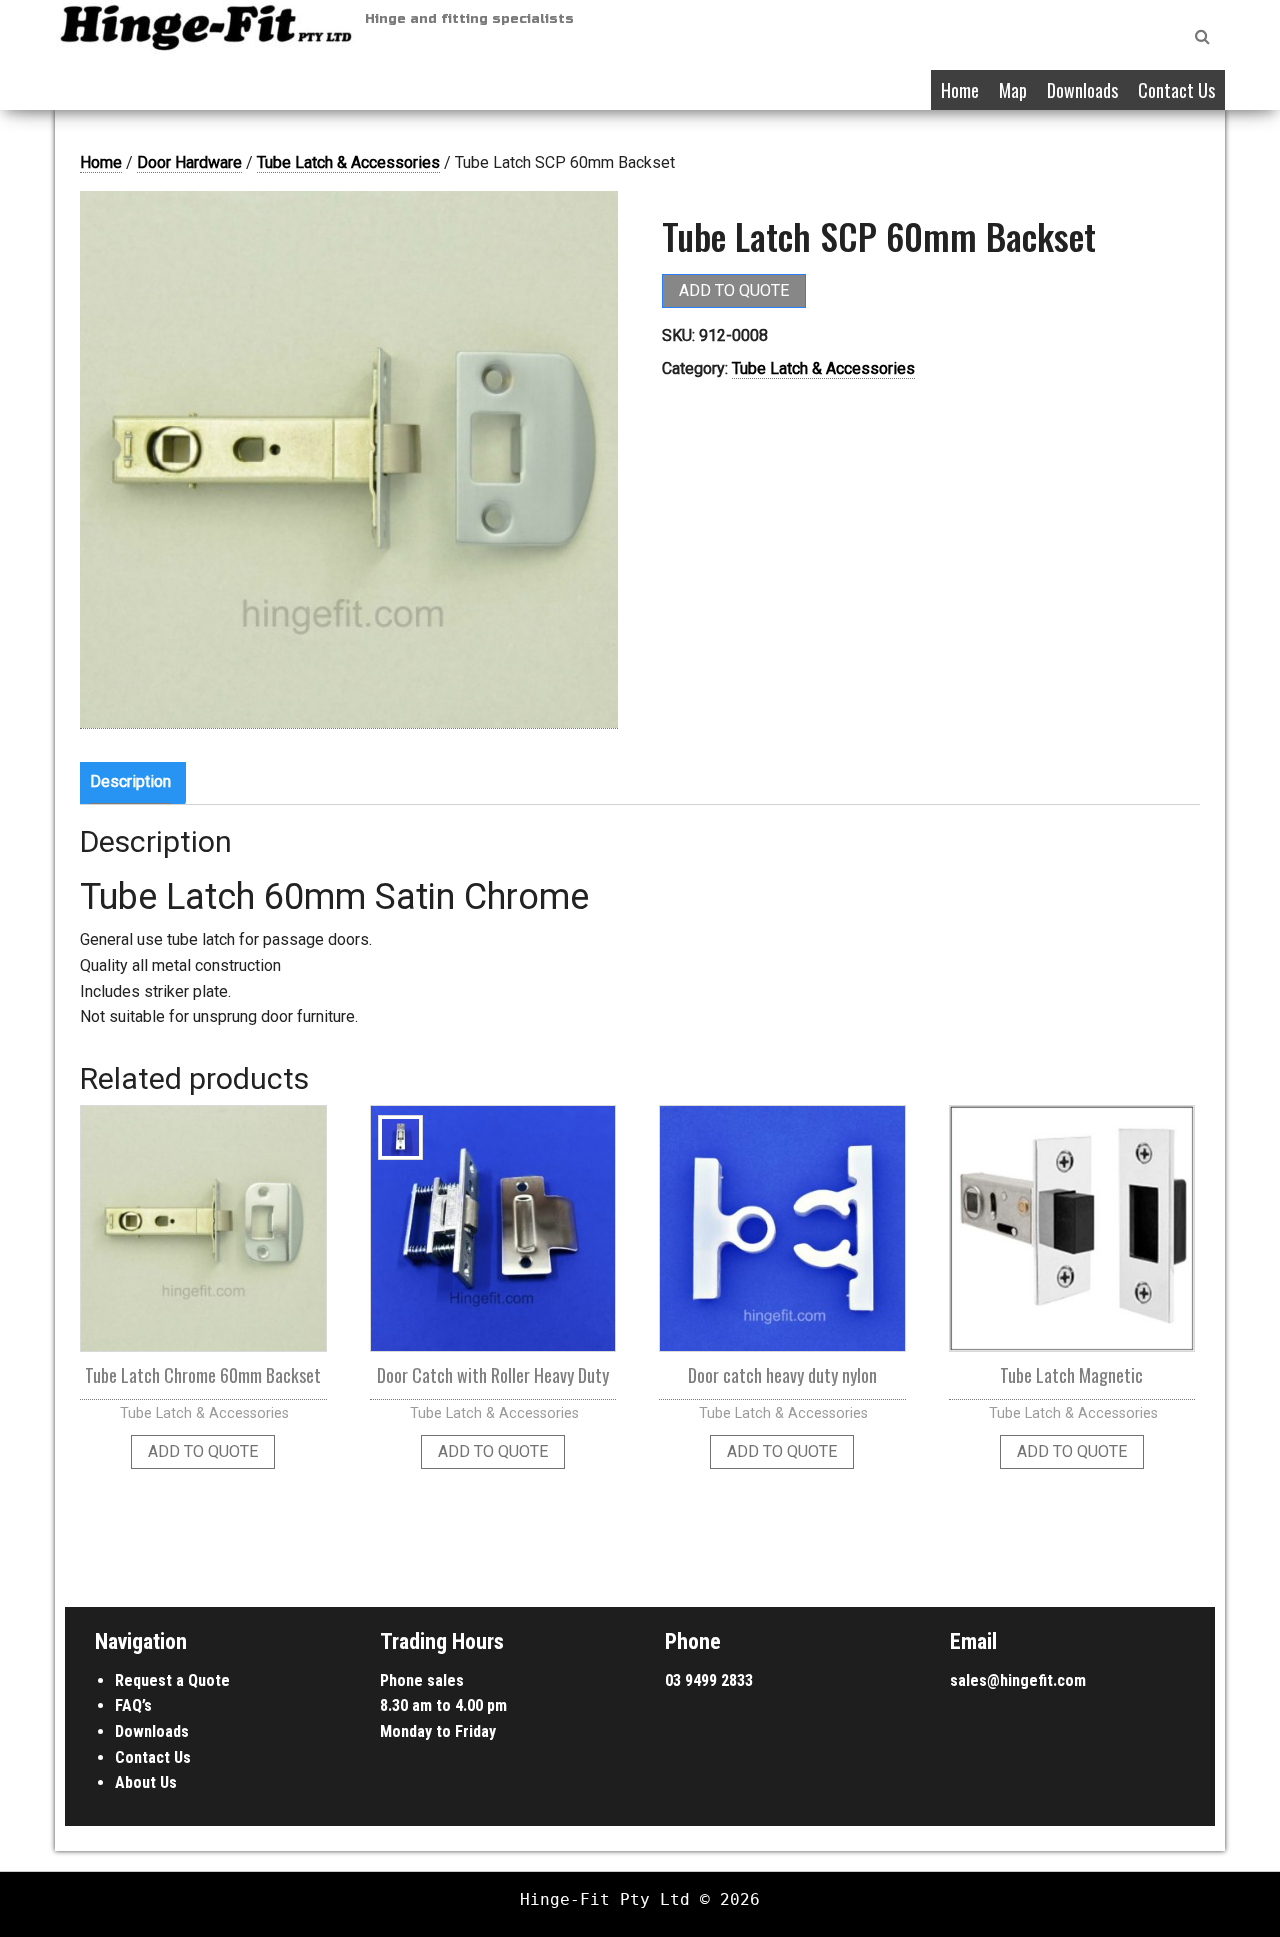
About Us (146, 1782)
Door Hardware (189, 162)
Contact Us (1176, 90)
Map (1013, 90)
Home (960, 90)
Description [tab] (130, 781)
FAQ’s (133, 1705)
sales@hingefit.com (1018, 1680)
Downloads (1082, 90)
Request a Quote (172, 1680)
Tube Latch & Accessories (348, 162)
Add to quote (734, 290)
